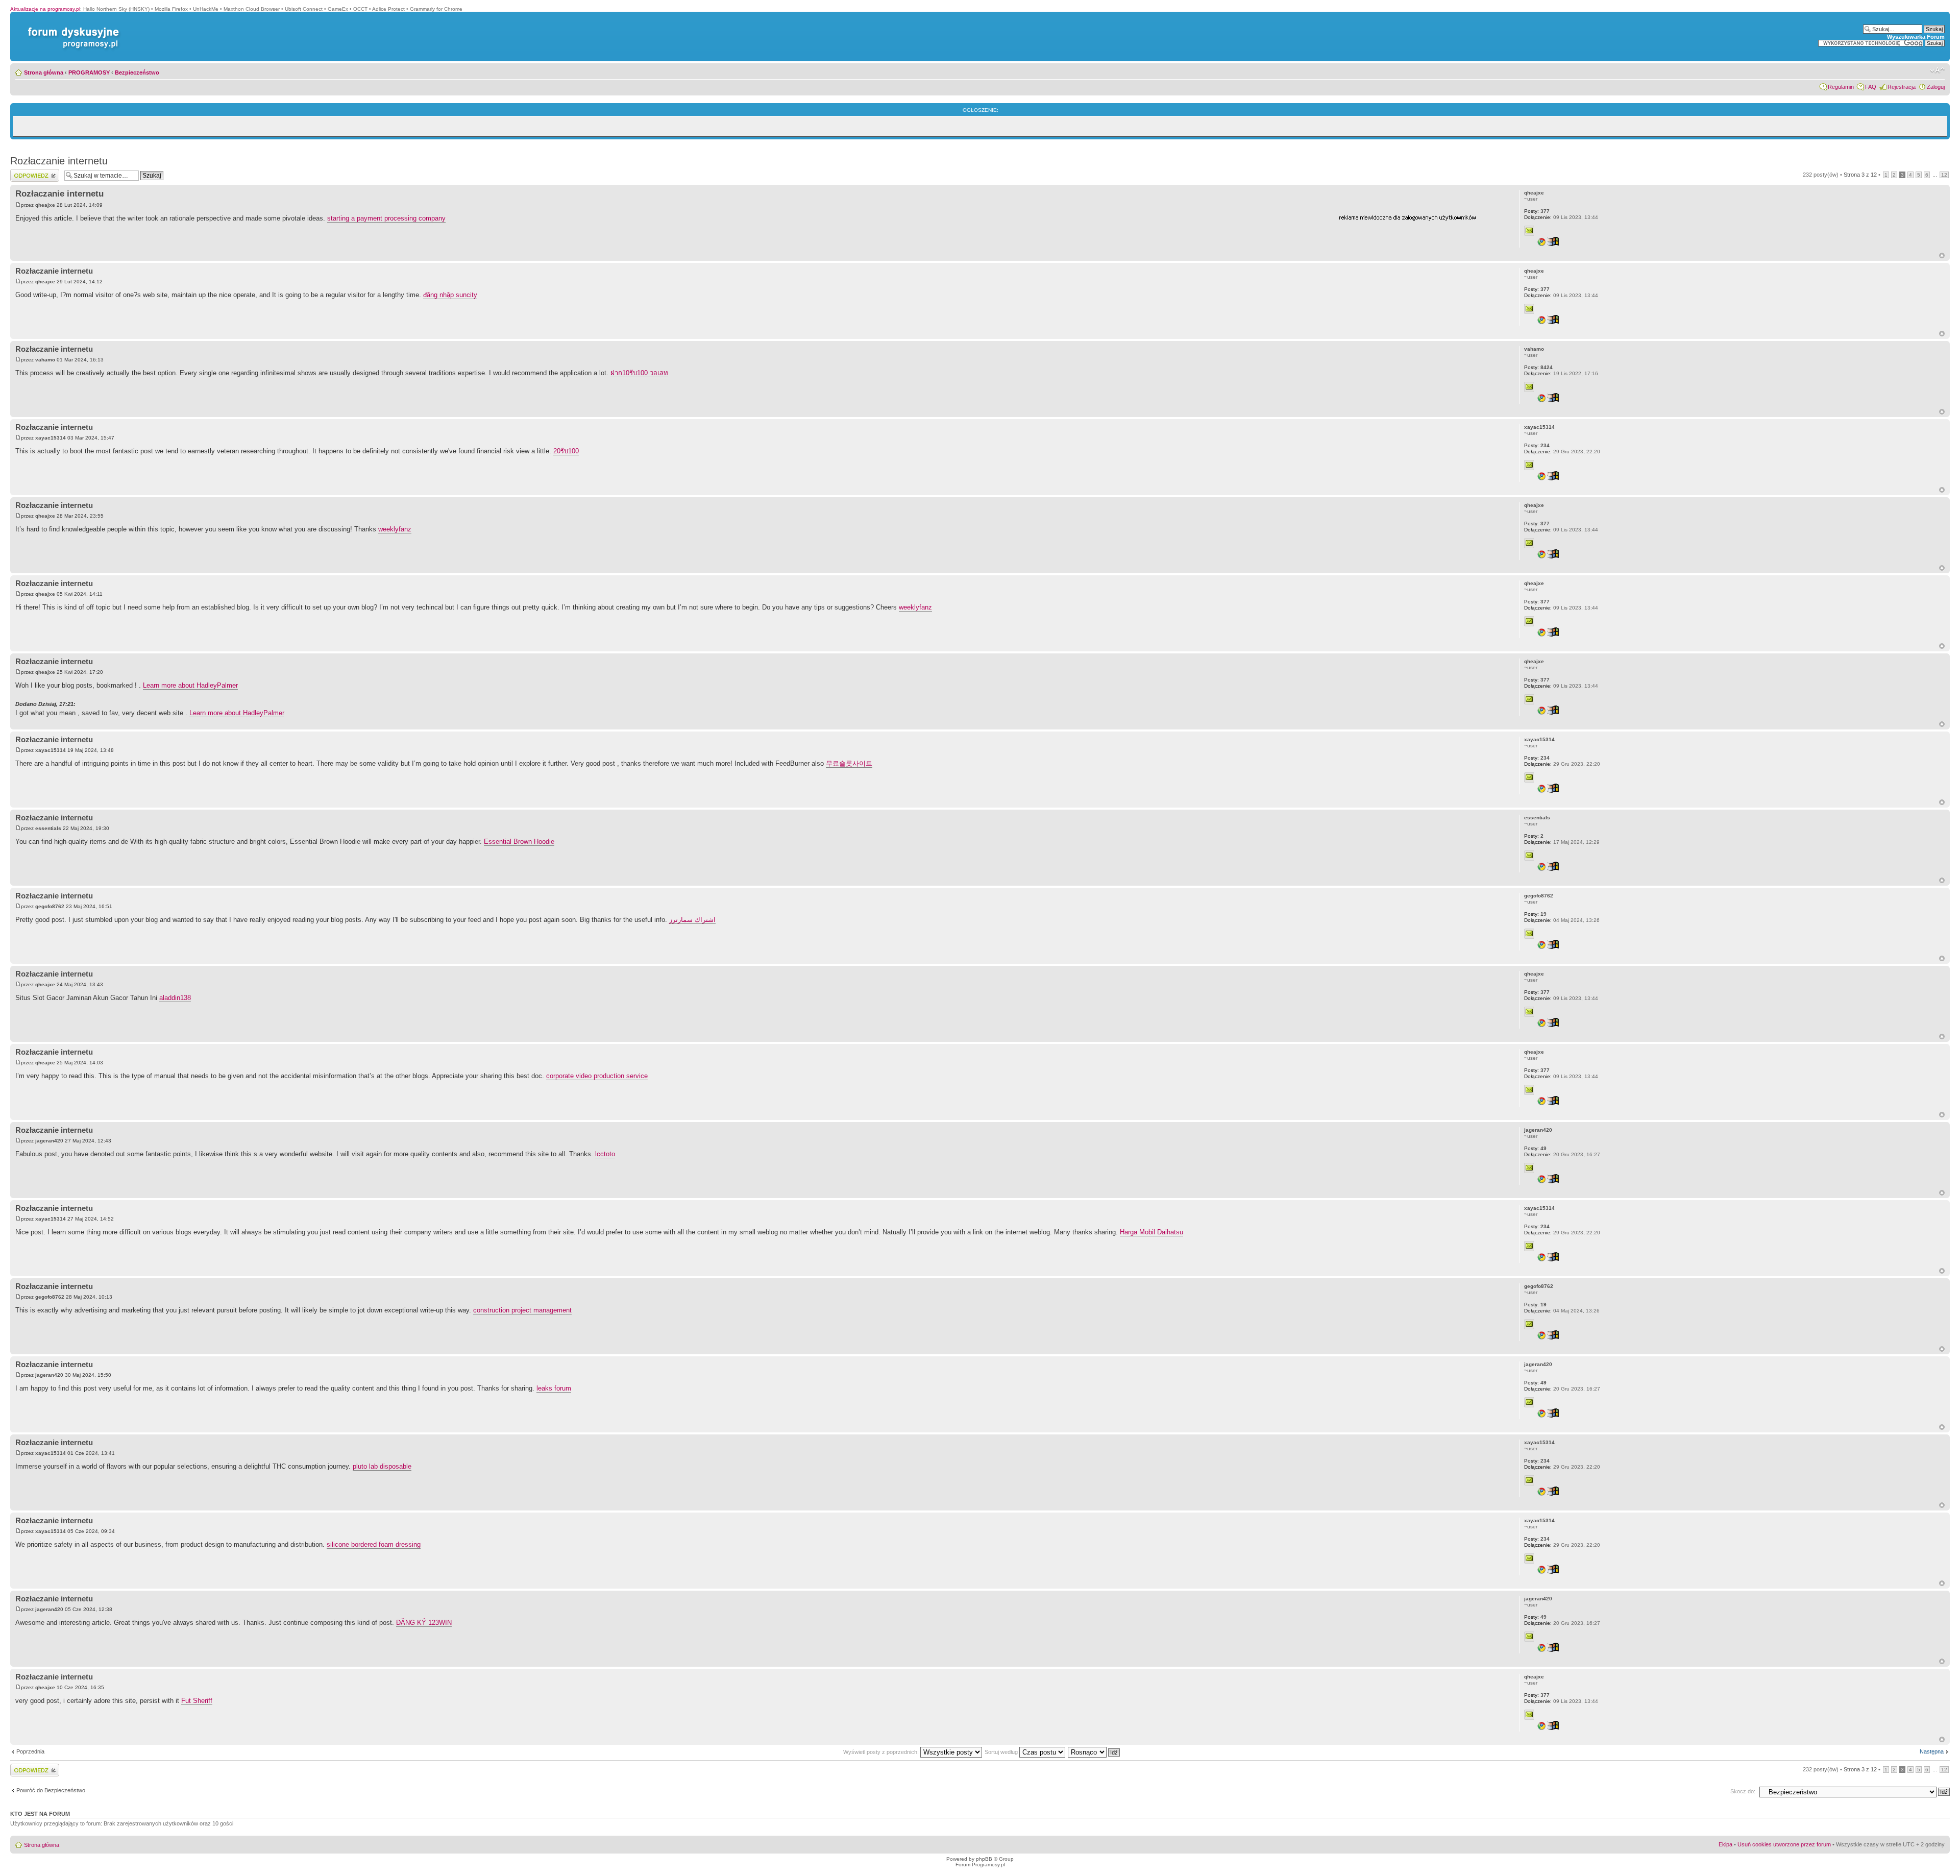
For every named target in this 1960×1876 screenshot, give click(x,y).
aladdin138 (175, 998)
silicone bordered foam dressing (374, 1544)
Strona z (1860, 175)
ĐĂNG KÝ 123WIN (424, 1623)
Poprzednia (30, 1751)
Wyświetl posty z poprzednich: (882, 1752)
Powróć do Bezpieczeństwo (51, 1790)
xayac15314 (51, 438)
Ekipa (1725, 1844)
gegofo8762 (50, 906)
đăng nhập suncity (450, 295)
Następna (1932, 1751)
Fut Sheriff (197, 1701)
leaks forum (554, 1388)
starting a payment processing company (386, 218)
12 (1944, 175)
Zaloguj (1936, 87)
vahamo (45, 360)
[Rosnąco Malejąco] (1094, 1752)
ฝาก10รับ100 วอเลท (639, 373)
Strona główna (44, 72)
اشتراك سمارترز (692, 920)
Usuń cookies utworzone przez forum (1784, 1844)
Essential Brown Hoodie (519, 842)
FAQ (1871, 87)
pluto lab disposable (382, 1466)
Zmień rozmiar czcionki (1937, 70)
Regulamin (1841, 87)
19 (1535, 914)
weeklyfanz (395, 529)
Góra (1942, 255)
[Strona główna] (71, 27)
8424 (1538, 367)
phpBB (984, 1859)
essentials (48, 828)
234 (1537, 445)
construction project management (522, 1310)
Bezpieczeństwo (137, 72)
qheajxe (45, 205)
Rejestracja (1902, 87)
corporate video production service (597, 1076)
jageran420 (49, 1141)
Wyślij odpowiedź (31, 172)
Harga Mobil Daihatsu (1151, 1232)
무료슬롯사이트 (849, 763)
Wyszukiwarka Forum (1916, 37)
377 (1537, 211)
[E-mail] (1529, 231)
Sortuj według (1002, 1752)
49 (1535, 1148)
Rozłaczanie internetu (59, 161)
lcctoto (605, 1154)
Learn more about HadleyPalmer (190, 685)
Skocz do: (1743, 1791)
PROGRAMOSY (89, 72)
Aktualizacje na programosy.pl (45, 9)
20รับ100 (566, 451)
